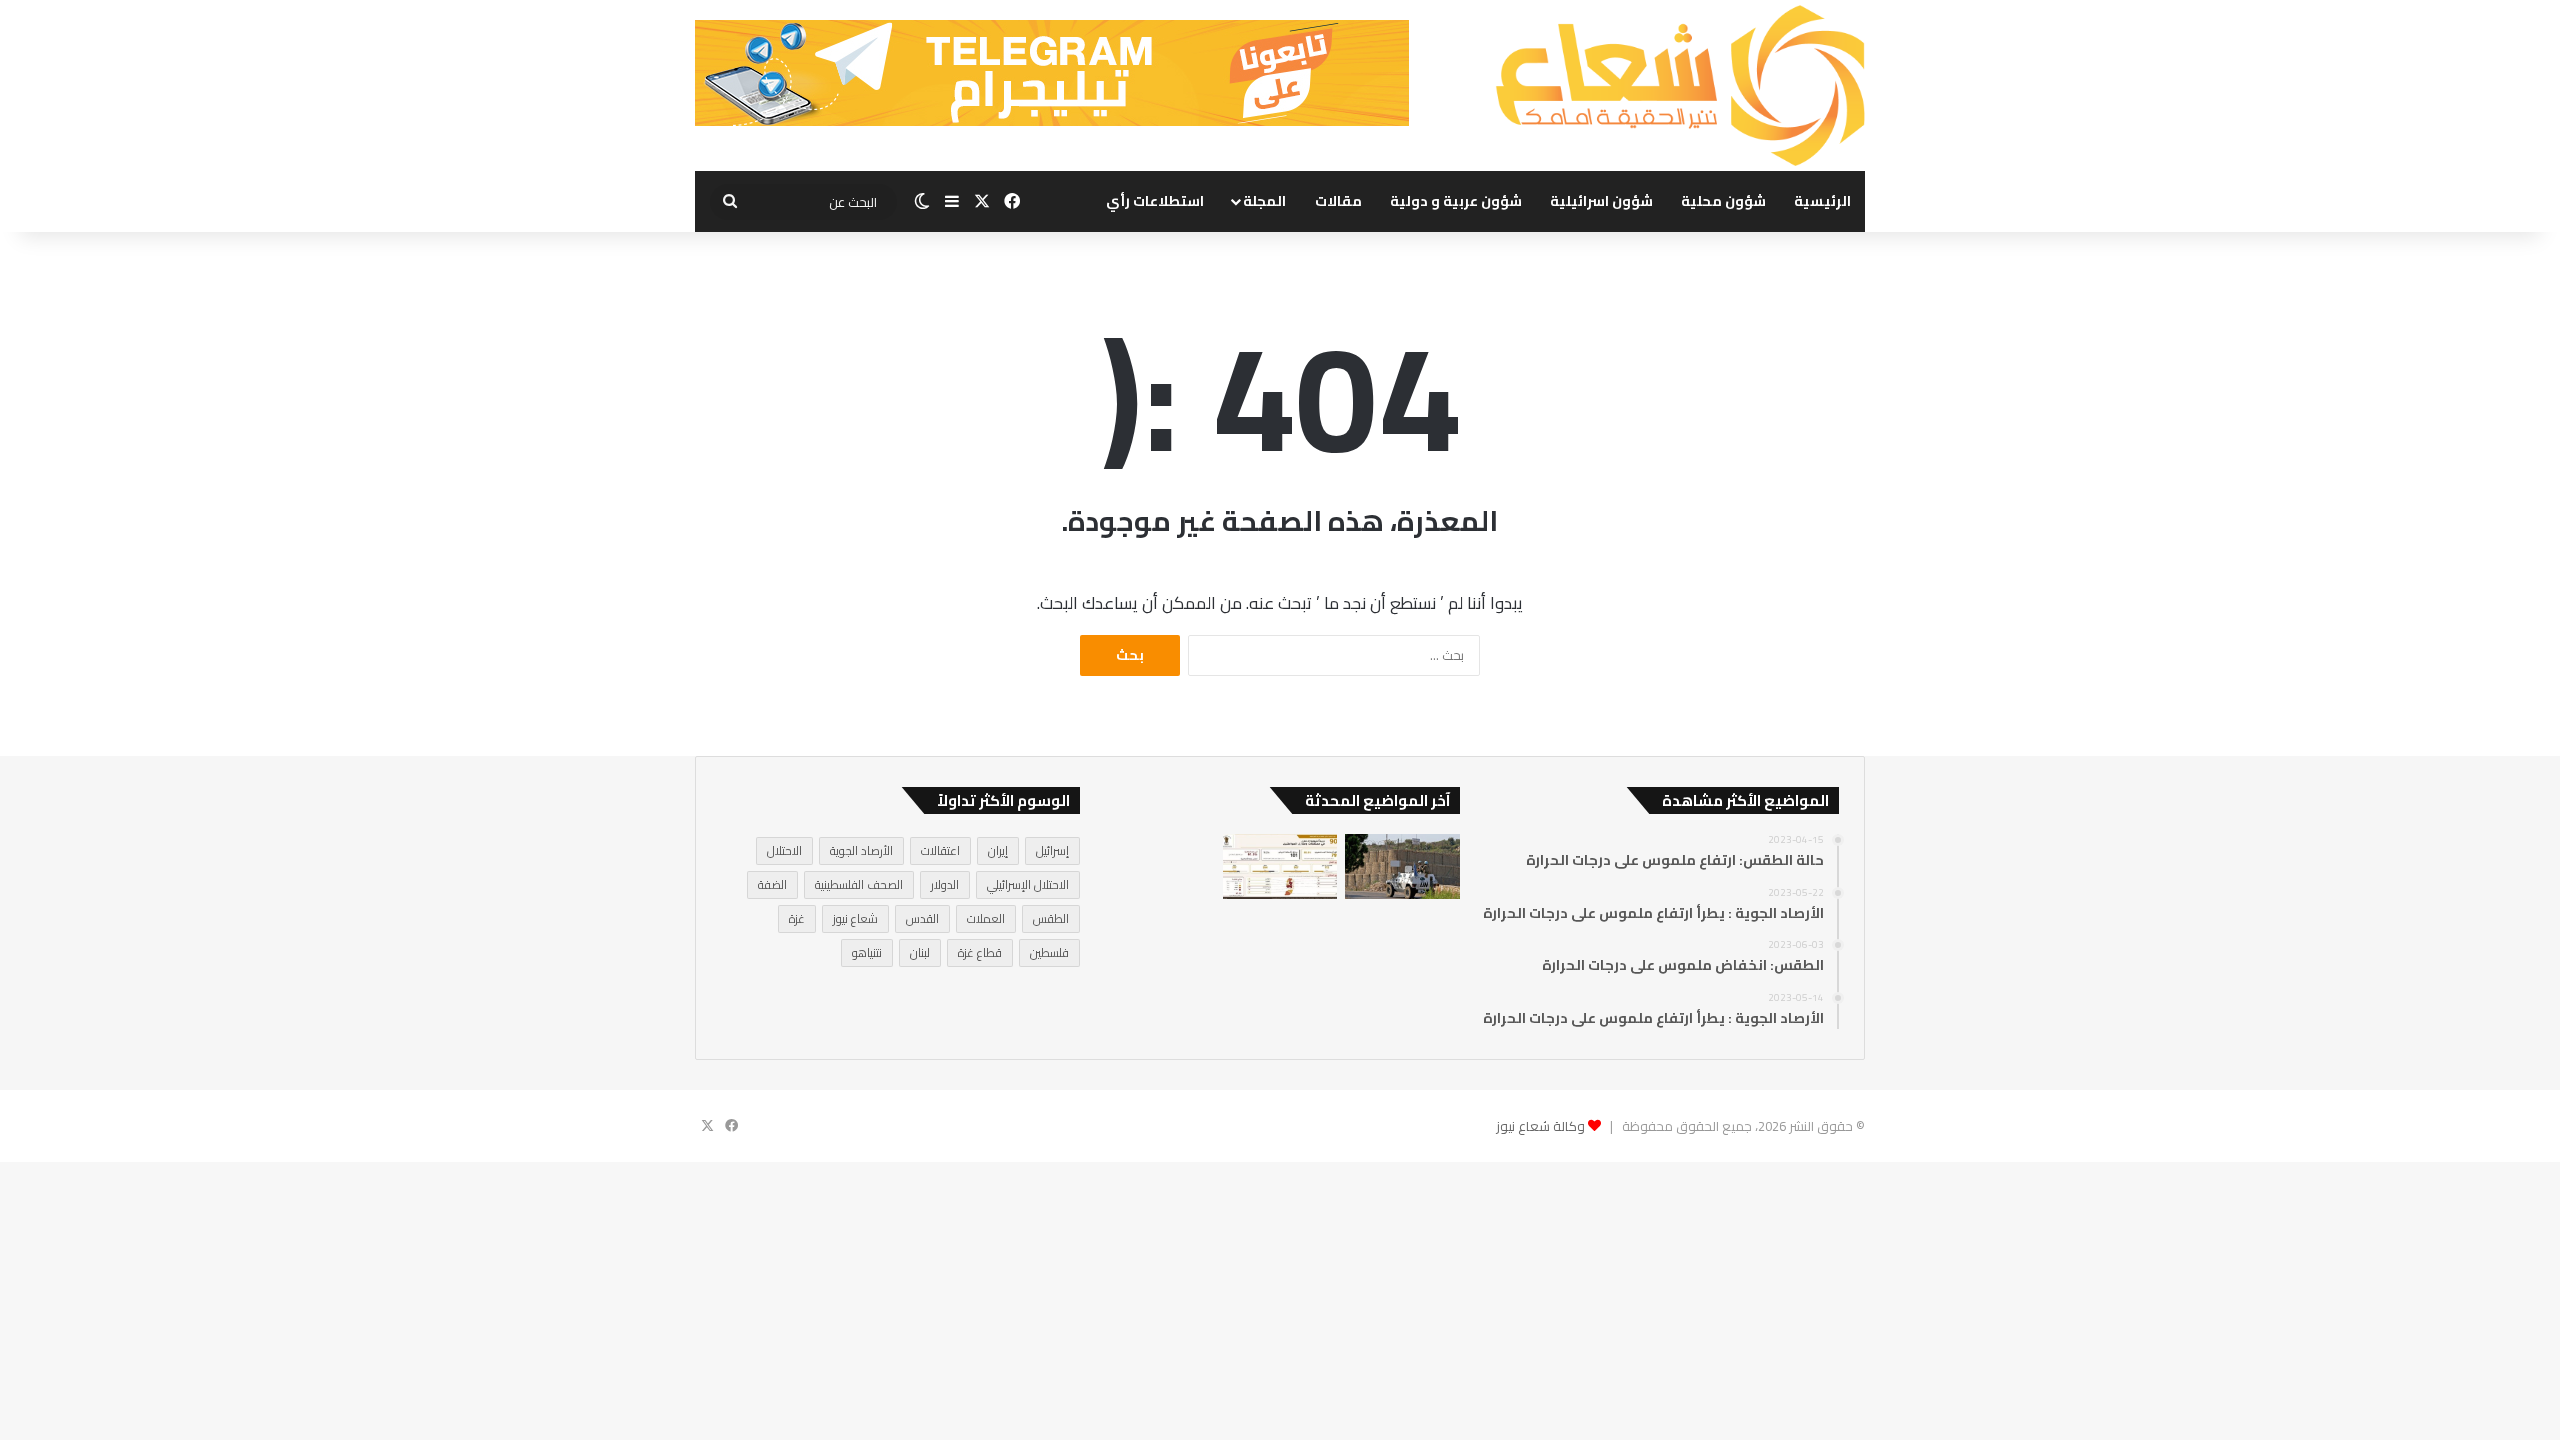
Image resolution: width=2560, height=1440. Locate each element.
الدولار (945, 884)
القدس (922, 918)
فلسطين (1049, 952)
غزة (797, 918)
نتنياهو (867, 952)
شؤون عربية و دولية (1456, 201)
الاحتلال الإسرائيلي (1028, 884)
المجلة (1264, 201)
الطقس (1051, 918)
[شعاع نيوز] (1680, 85)
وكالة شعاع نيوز (1540, 1126)
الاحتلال (784, 850)
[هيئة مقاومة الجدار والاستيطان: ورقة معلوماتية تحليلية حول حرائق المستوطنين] (1280, 866)
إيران (998, 850)
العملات (986, 918)
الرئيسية (1822, 201)
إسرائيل (1052, 850)
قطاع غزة (980, 952)
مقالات (1338, 201)
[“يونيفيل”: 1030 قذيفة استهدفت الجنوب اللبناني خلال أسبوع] (1402, 866)
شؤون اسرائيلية (1601, 201)
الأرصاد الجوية (861, 850)
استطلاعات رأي (1155, 201)
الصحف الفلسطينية (859, 884)
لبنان (920, 952)
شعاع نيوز (855, 918)
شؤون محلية (1723, 201)
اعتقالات (940, 850)
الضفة (772, 884)
